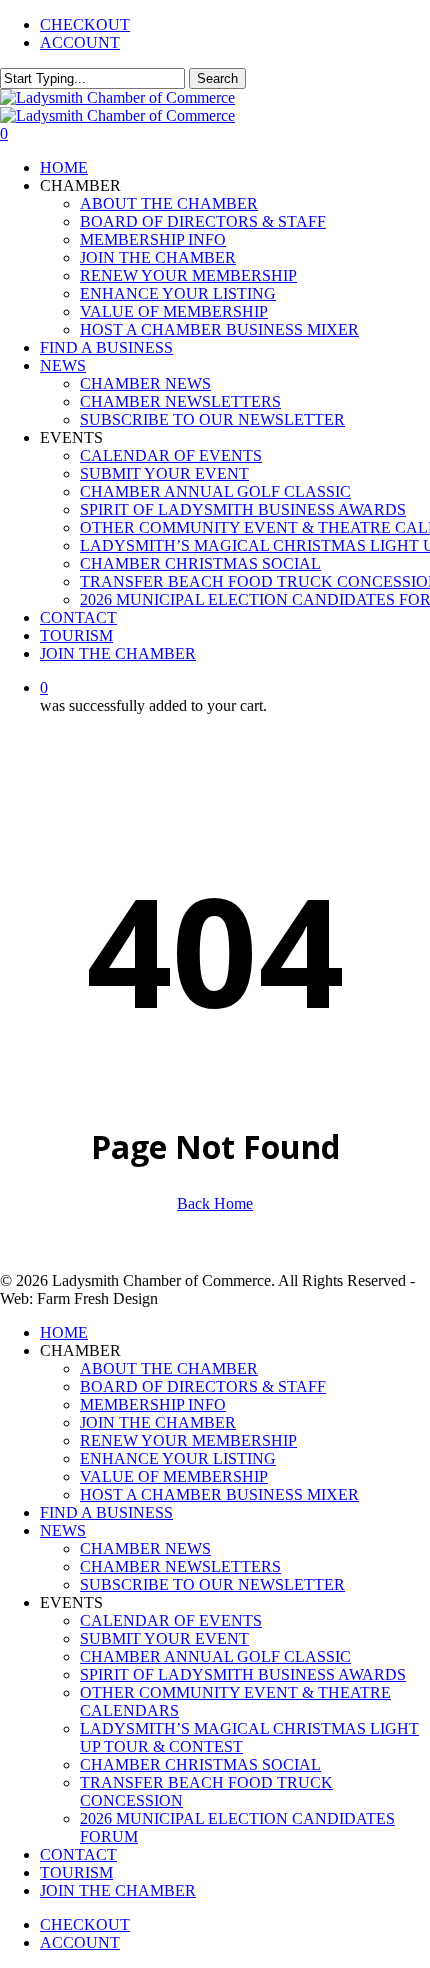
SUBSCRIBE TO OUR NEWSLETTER (212, 1584)
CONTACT (78, 1854)
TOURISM (76, 1872)
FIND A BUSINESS (106, 1512)
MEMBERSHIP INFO (153, 1404)
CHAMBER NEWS (145, 1548)
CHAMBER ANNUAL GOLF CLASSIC (215, 1656)
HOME (64, 1332)
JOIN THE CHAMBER (158, 1422)
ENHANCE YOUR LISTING (178, 1458)
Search (217, 78)
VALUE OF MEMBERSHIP (174, 1476)
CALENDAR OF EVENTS (171, 1620)
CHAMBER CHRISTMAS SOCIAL (200, 1764)
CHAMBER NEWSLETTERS (180, 1566)
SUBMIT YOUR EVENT (164, 1638)
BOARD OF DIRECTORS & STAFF (203, 1386)
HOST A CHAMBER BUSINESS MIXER (219, 1494)
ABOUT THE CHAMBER (169, 1368)
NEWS (63, 1530)
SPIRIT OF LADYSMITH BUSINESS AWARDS (243, 1674)
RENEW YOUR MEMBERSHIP (188, 1440)
